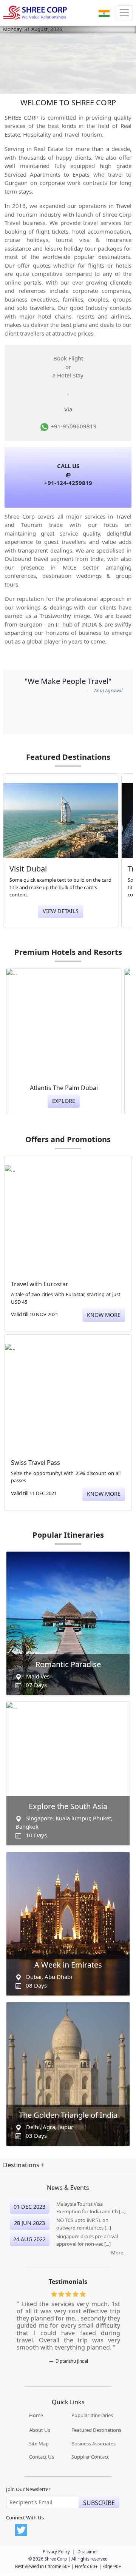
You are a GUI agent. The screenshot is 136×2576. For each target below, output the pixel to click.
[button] (104, 13)
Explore (64, 1101)
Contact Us (42, 2457)
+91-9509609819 (73, 426)
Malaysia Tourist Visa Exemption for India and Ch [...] (91, 2208)
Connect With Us (25, 2518)
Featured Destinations (96, 2430)
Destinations (22, 2165)
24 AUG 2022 (29, 2239)
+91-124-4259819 (68, 483)
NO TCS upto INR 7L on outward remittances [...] (84, 2224)
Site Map (39, 2444)
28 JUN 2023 (29, 2223)
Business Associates (93, 2444)
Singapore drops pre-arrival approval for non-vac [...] (87, 2240)
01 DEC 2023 (29, 2207)
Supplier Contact (90, 2457)
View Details (61, 911)
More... (119, 2253)
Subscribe (99, 2503)
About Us (40, 2430)
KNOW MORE (104, 1315)
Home (36, 2415)
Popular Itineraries (92, 2415)
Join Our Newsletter (28, 2489)
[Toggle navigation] (124, 13)
